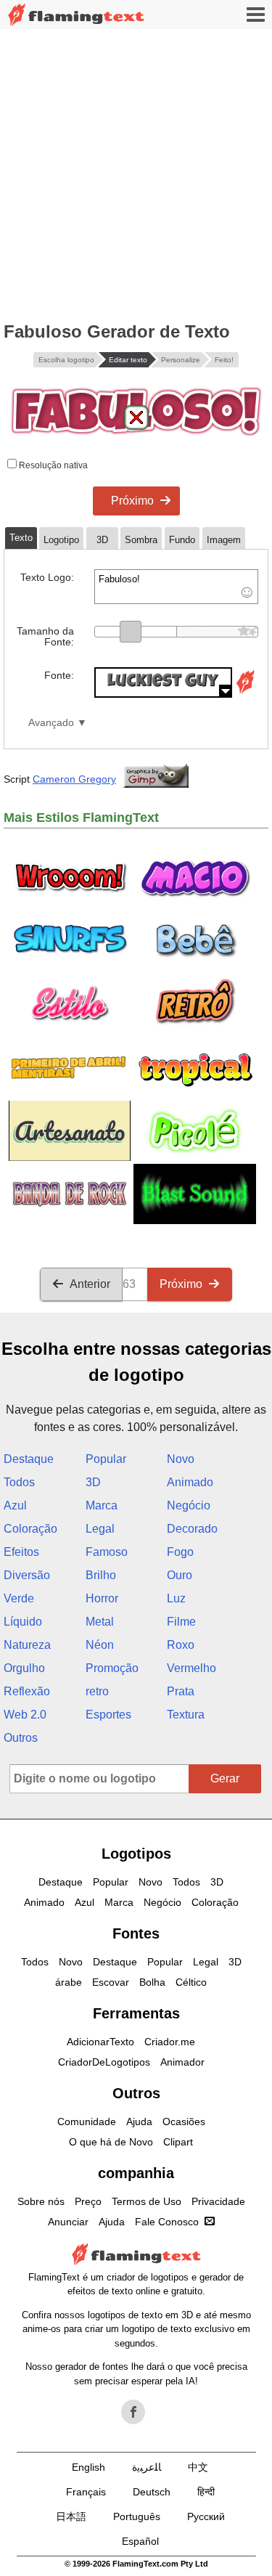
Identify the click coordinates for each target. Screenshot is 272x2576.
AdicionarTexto (100, 2042)
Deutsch (152, 2492)
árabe (69, 1982)
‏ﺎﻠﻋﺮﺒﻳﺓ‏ (147, 2467)
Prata (181, 1691)
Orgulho (24, 1668)
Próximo (132, 501)
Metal (100, 1622)
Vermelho (191, 1668)
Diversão (27, 1575)
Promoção (112, 1668)
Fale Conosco (167, 2222)
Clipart (178, 2142)
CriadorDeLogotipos (104, 2062)
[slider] (131, 632)
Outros (21, 1738)
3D (93, 1482)
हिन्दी (206, 2492)
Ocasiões (184, 2121)
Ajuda (139, 2121)
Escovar (111, 1982)
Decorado (192, 1529)
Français (86, 2492)
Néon (100, 1645)
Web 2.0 (25, 1715)
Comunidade (87, 2121)
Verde (19, 1598)
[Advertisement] (136, 172)
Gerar (225, 1778)
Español (140, 2541)
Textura (186, 1715)
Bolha (152, 1982)
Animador (182, 2062)
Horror (102, 1598)
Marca (102, 1505)
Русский (206, 2516)
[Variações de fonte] (245, 694)
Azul (15, 1505)
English (88, 2467)
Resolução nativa (52, 465)
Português (137, 2516)
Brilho (101, 1575)
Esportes (108, 1715)
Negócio (189, 1505)
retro (97, 1691)
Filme (181, 1622)
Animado (190, 1482)
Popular (106, 1459)
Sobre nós (41, 2201)
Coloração (30, 1529)
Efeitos (21, 1552)
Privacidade (218, 2201)
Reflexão (27, 1691)
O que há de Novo (111, 2142)
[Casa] (76, 15)
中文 (198, 2467)
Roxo (181, 1645)
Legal (100, 1529)
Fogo (180, 1552)
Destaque (29, 1459)
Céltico (191, 1982)
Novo (181, 1459)
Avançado (51, 723)
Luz (176, 1598)
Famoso (107, 1552)
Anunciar (68, 2222)
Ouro (180, 1575)
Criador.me (170, 2042)
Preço (88, 2201)
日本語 (71, 2516)
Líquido (23, 1622)
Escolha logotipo (66, 360)
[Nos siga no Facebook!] (133, 2412)
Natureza (27, 1645)
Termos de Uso (147, 2201)
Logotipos (136, 1854)
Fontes (136, 1933)
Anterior (90, 1284)
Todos (19, 1482)
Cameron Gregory (74, 779)
